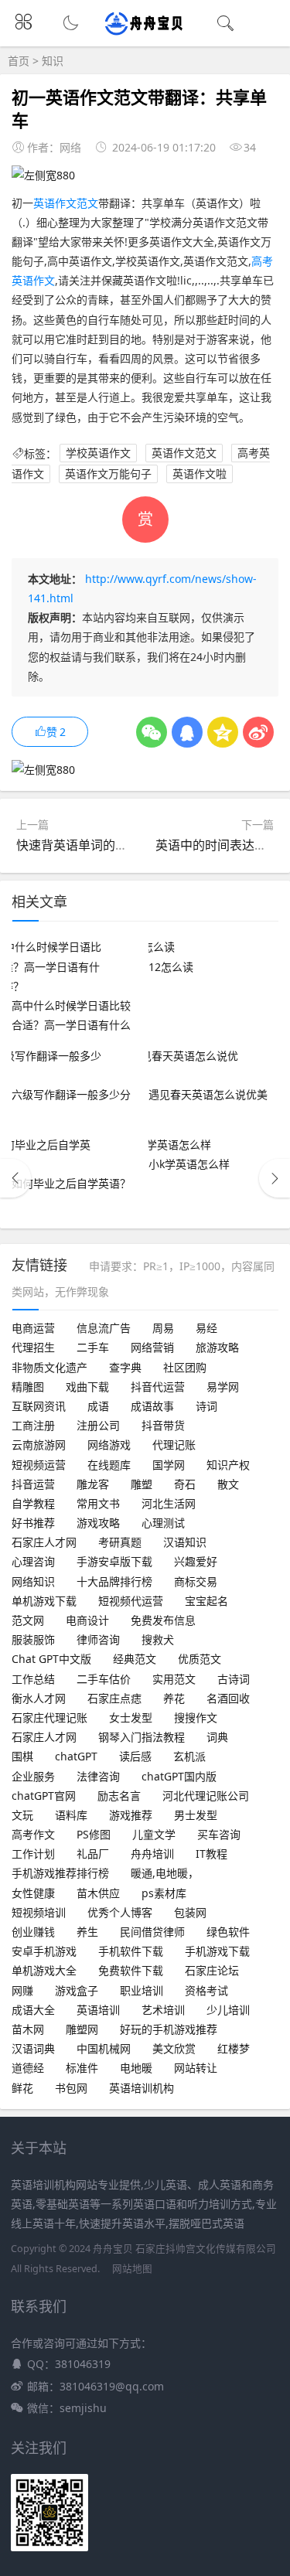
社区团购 (185, 1367)
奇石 (185, 1484)
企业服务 (33, 1776)
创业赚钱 (33, 1932)
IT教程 (212, 1854)
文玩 (22, 1815)
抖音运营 (33, 1484)
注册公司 (98, 1425)
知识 (53, 61)
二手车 (93, 1347)
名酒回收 (228, 1698)
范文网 (28, 1620)
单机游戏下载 (44, 1601)
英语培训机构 (142, 2088)
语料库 (71, 1815)
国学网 (169, 1465)
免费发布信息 (163, 1620)
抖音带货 (163, 1425)
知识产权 (228, 1465)
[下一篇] (275, 1178)
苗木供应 (98, 1893)
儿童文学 (154, 1834)
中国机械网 (104, 2048)
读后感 (135, 1756)
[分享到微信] (152, 732)
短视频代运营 (131, 1601)
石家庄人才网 (44, 1542)
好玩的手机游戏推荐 (169, 2029)
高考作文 (33, 1834)
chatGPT (76, 1756)
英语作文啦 (200, 474)
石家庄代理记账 (49, 1717)
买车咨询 (219, 1834)
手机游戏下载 (217, 1951)
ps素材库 (164, 1893)
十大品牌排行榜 (114, 1581)
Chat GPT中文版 (51, 1659)
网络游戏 (109, 1445)
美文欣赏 (174, 2048)
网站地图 (132, 2269)
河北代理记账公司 (206, 1796)
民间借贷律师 (152, 1932)
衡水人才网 (39, 1698)
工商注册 (33, 1425)
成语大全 (33, 2010)
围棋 (22, 1756)
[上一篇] (15, 1178)
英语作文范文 (66, 203)
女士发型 (131, 1717)
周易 (163, 1328)
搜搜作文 (196, 1717)
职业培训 (142, 1990)
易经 (206, 1328)
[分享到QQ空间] (223, 732)
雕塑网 (82, 2029)
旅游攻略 (217, 1347)
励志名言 (119, 1796)
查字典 (125, 1367)
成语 (98, 1406)
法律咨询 (98, 1776)
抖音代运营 (158, 1387)
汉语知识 (185, 1542)
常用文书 (98, 1503)
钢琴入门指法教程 (142, 1737)
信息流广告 (104, 1328)
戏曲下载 (87, 1387)
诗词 (206, 1406)
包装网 (190, 1912)
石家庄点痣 (114, 1698)
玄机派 (189, 1756)
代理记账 (174, 1445)
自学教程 (33, 1503)
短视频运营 (39, 1465)
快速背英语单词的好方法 (84, 845)
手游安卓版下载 (114, 1561)
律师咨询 (98, 1639)
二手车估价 (104, 1679)
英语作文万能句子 (108, 474)
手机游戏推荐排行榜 (60, 1873)
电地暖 (136, 2068)
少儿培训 (228, 2010)
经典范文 (135, 1659)
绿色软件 (228, 1932)
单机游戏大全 (44, 1970)
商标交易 (196, 1581)
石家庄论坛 (212, 1970)
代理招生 (33, 1347)
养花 (174, 1698)
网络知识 (33, 1581)
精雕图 (28, 1387)
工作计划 (33, 1854)
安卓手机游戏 (44, 1951)
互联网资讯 (39, 1406)
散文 (228, 1484)
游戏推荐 (131, 1815)
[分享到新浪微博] (258, 732)
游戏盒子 (77, 1990)
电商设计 (87, 1620)
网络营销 (152, 1347)
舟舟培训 (152, 1854)
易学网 (223, 1387)
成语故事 (152, 1406)
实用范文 (174, 1679)
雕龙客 (93, 1484)
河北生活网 (169, 1503)
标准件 (82, 2068)
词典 (217, 1737)
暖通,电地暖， (165, 1873)
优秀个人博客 (120, 1912)
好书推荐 (33, 1523)
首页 (19, 61)
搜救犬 (158, 1639)
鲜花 (22, 2088)
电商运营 (33, 1328)
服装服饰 (33, 1639)
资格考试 (206, 1990)
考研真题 (120, 1542)
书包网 (71, 2088)
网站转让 (196, 2068)
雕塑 (142, 1484)
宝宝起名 (206, 1601)
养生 (87, 1932)
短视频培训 (39, 1912)
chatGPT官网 (44, 1796)
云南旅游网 (39, 1445)
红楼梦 (234, 2048)
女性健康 (33, 1893)
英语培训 (98, 2010)
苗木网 (28, 2029)
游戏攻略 (98, 1523)
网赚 (22, 1990)
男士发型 (196, 1815)
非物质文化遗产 (49, 1367)
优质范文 (200, 1659)
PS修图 (94, 1834)
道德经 (28, 2068)
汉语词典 (33, 2048)
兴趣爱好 (196, 1561)
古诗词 (234, 1679)
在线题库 (109, 1465)
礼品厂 (93, 1854)
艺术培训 (163, 2010)
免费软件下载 (131, 1970)
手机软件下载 (131, 1951)
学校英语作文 (98, 453)
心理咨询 (33, 1561)
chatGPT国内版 (179, 1776)
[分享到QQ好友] (187, 732)
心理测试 (163, 1523)
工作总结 (33, 1679)
